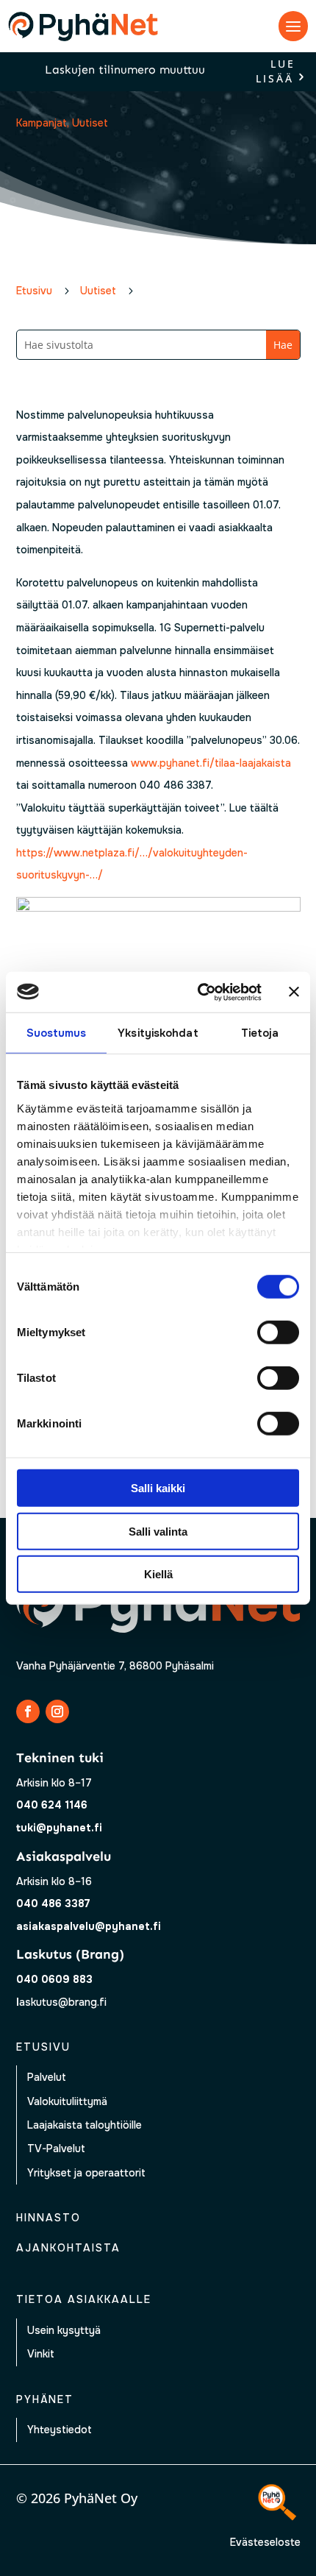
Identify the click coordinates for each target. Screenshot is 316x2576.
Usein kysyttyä (64, 2330)
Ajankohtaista (68, 2248)
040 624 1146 (52, 1805)
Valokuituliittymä (67, 2101)
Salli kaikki (158, 1488)
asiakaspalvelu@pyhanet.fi (89, 1926)
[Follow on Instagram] (57, 1711)
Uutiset (90, 123)
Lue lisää (276, 72)
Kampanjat (42, 123)
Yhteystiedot (60, 2430)
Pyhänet (45, 2399)
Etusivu (43, 2047)
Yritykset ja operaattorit (86, 2173)
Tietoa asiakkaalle (84, 2299)
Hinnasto (49, 2218)
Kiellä (158, 1574)
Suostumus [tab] (57, 1033)
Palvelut (47, 2077)
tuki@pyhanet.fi (59, 1828)
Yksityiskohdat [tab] (158, 1033)
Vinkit (41, 2354)
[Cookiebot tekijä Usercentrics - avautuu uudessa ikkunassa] (199, 992)
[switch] (278, 1333)
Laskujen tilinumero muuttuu (125, 70)
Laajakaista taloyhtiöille (85, 2125)
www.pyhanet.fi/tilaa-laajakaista (211, 763)
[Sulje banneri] (294, 992)
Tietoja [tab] (260, 1033)
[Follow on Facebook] (28, 1711)
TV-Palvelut (56, 2149)
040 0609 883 (54, 1979)
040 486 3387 (53, 1903)
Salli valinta (158, 1531)
